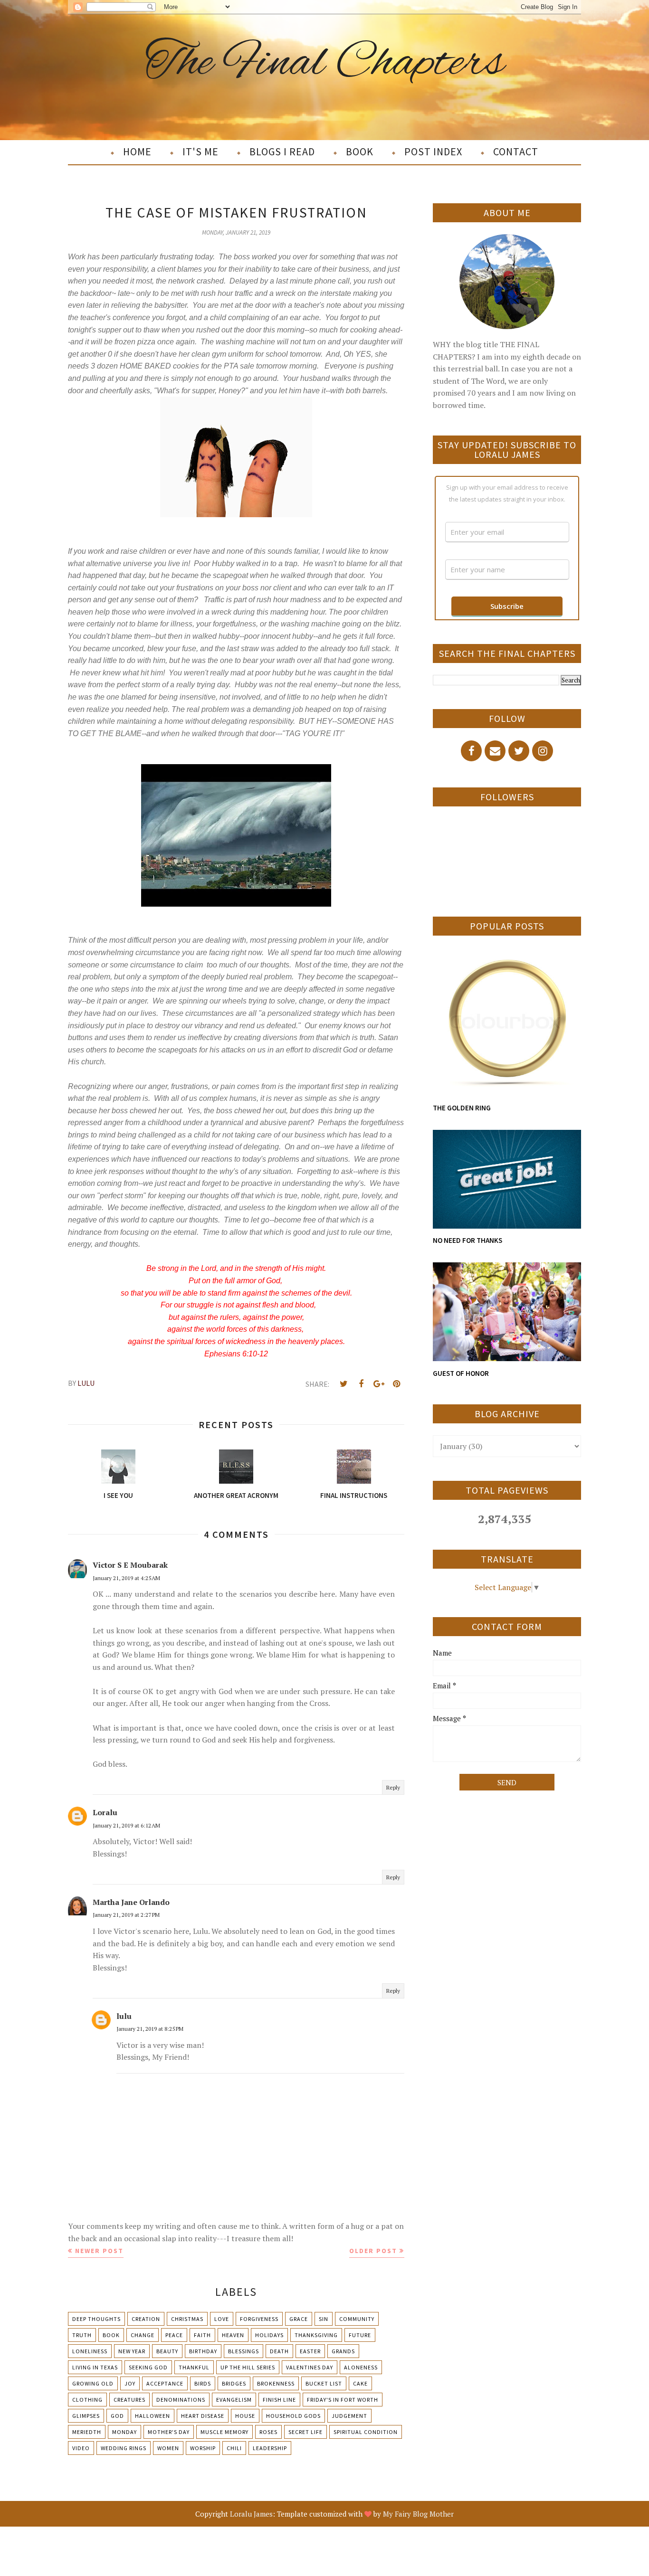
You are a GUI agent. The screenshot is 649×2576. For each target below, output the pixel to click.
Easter (310, 2351)
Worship (203, 2448)
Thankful (194, 2367)
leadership (270, 2448)
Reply (393, 1787)
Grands (343, 2351)
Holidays (269, 2335)
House (245, 2416)
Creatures (129, 2400)
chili (234, 2448)
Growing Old (93, 2383)
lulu (124, 2016)
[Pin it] (396, 1384)
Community (357, 2319)
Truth (82, 2335)
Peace (174, 2335)
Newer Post (99, 2251)
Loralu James (251, 2514)
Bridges (234, 2383)
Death (279, 2351)
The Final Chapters (325, 63)
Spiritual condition (366, 2432)
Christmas (187, 2319)
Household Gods (293, 2416)
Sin (324, 2319)
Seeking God (148, 2367)
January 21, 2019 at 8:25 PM (150, 2029)
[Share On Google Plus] (379, 1384)
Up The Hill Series (248, 2367)
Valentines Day (310, 2367)
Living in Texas (95, 2367)
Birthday (203, 2351)
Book (111, 2335)
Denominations (181, 2400)
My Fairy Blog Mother (418, 2514)
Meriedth (87, 2432)
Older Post (373, 2251)
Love (222, 2319)
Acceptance (165, 2383)
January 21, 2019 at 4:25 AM (126, 1578)
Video (81, 2448)
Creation (146, 2319)
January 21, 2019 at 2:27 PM (126, 1915)
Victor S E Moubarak (130, 1565)
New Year (132, 2351)
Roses (268, 2432)
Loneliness (90, 2351)
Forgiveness (259, 2319)
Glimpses (86, 2416)
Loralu (105, 1812)
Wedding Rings (124, 2448)
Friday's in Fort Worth (343, 2400)
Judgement (349, 2416)
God (117, 2416)
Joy (130, 2383)
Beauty (167, 2351)
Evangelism (234, 2400)
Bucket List (324, 2383)
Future (360, 2335)
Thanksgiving (316, 2335)
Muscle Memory (224, 2432)
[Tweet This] (344, 1384)
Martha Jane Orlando (131, 1902)
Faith (202, 2335)
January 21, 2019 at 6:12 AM (126, 1825)
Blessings (243, 2351)
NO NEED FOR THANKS (468, 1240)
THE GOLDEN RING (462, 1108)
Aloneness (361, 2367)
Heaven (233, 2335)
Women (168, 2448)
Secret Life (305, 2432)
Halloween (153, 2416)
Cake (360, 2383)
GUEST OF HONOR (461, 1373)
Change (143, 2335)
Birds (203, 2383)
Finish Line (279, 2400)
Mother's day (169, 2432)
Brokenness (276, 2383)
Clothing (87, 2400)
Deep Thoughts (96, 2319)
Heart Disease (203, 2416)
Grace (299, 2319)
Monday (124, 2432)
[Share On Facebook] (361, 1384)
